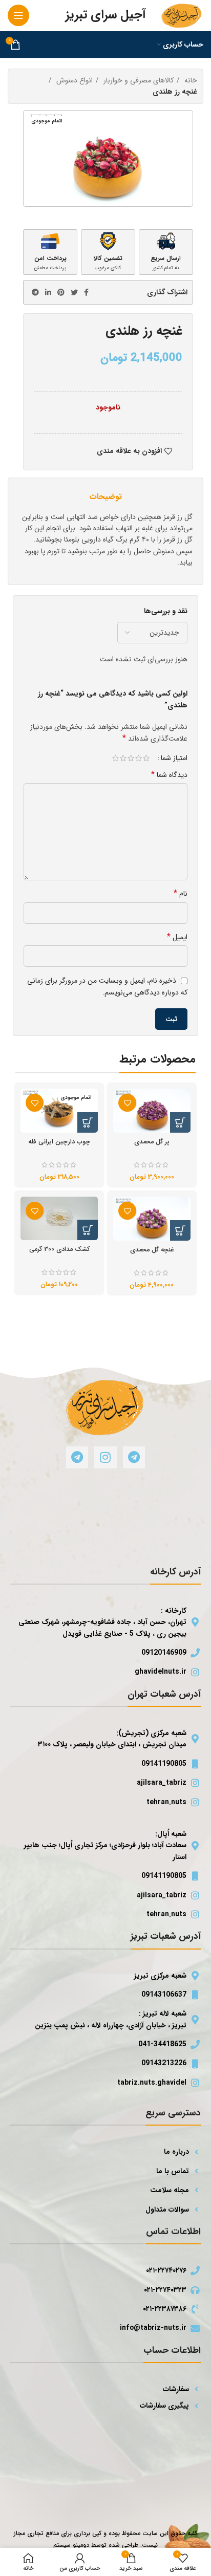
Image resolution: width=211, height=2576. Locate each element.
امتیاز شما (174, 758)
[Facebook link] (86, 292)
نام (181, 894)
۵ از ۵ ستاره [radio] (115, 758)
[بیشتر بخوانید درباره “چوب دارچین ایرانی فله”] (88, 1122)
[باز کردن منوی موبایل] (18, 15)
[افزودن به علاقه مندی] (127, 1103)
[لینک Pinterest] (61, 292)
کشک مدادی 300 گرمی (59, 1249)
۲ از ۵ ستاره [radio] (139, 758)
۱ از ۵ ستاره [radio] (146, 758)
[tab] (105, 497)
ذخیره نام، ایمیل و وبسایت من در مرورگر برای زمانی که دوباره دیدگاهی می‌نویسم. (107, 987)
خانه (190, 80)
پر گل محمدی (152, 1142)
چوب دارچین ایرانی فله (59, 1142)
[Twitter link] (74, 292)
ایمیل (177, 937)
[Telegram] (134, 1457)
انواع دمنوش (73, 80)
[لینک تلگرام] (35, 292)
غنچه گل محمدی (152, 1250)
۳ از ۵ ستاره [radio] (131, 758)
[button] (180, 1122)
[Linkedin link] (48, 292)
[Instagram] (105, 1457)
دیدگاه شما (169, 775)
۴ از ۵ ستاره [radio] (123, 758)
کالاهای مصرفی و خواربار (138, 80)
